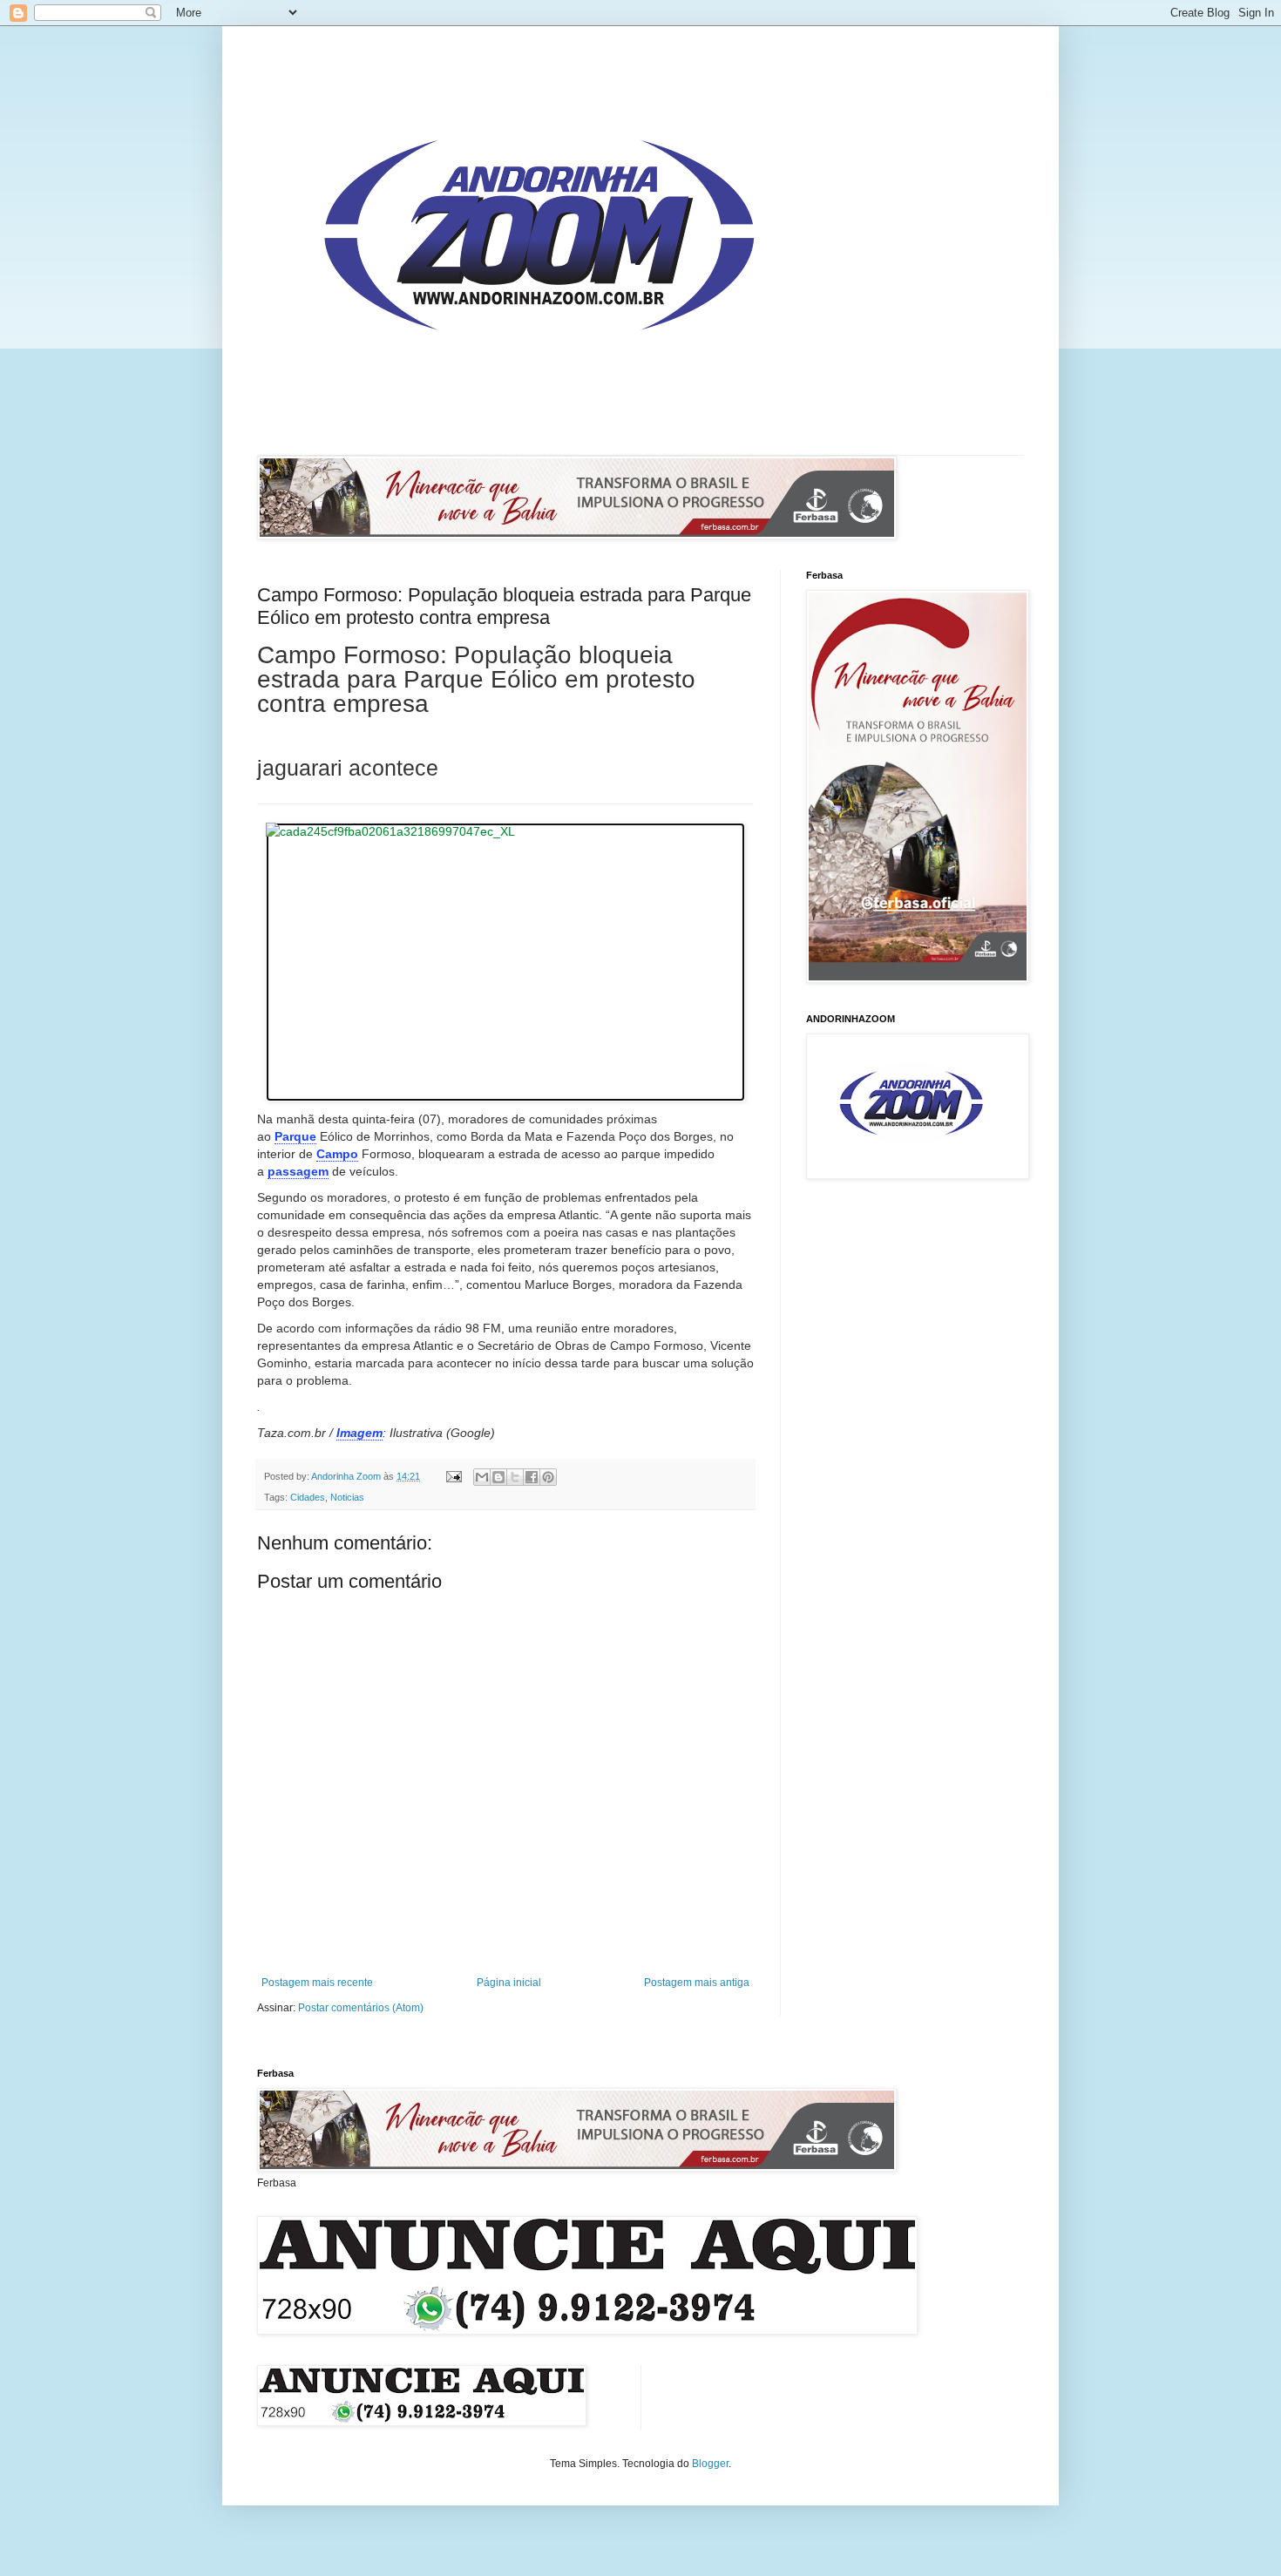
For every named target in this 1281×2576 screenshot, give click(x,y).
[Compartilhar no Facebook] (532, 1477)
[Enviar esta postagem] (453, 1476)
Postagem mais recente (317, 1983)
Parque (295, 1136)
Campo (337, 1154)
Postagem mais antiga (697, 1983)
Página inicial (509, 1983)
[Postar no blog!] (498, 1477)
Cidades (308, 1497)
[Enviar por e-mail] (482, 1477)
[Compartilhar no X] (515, 1477)
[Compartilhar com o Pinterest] (548, 1477)
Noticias (347, 1497)
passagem (298, 1171)
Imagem (359, 1433)
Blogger (710, 2464)
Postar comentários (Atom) (361, 2008)
